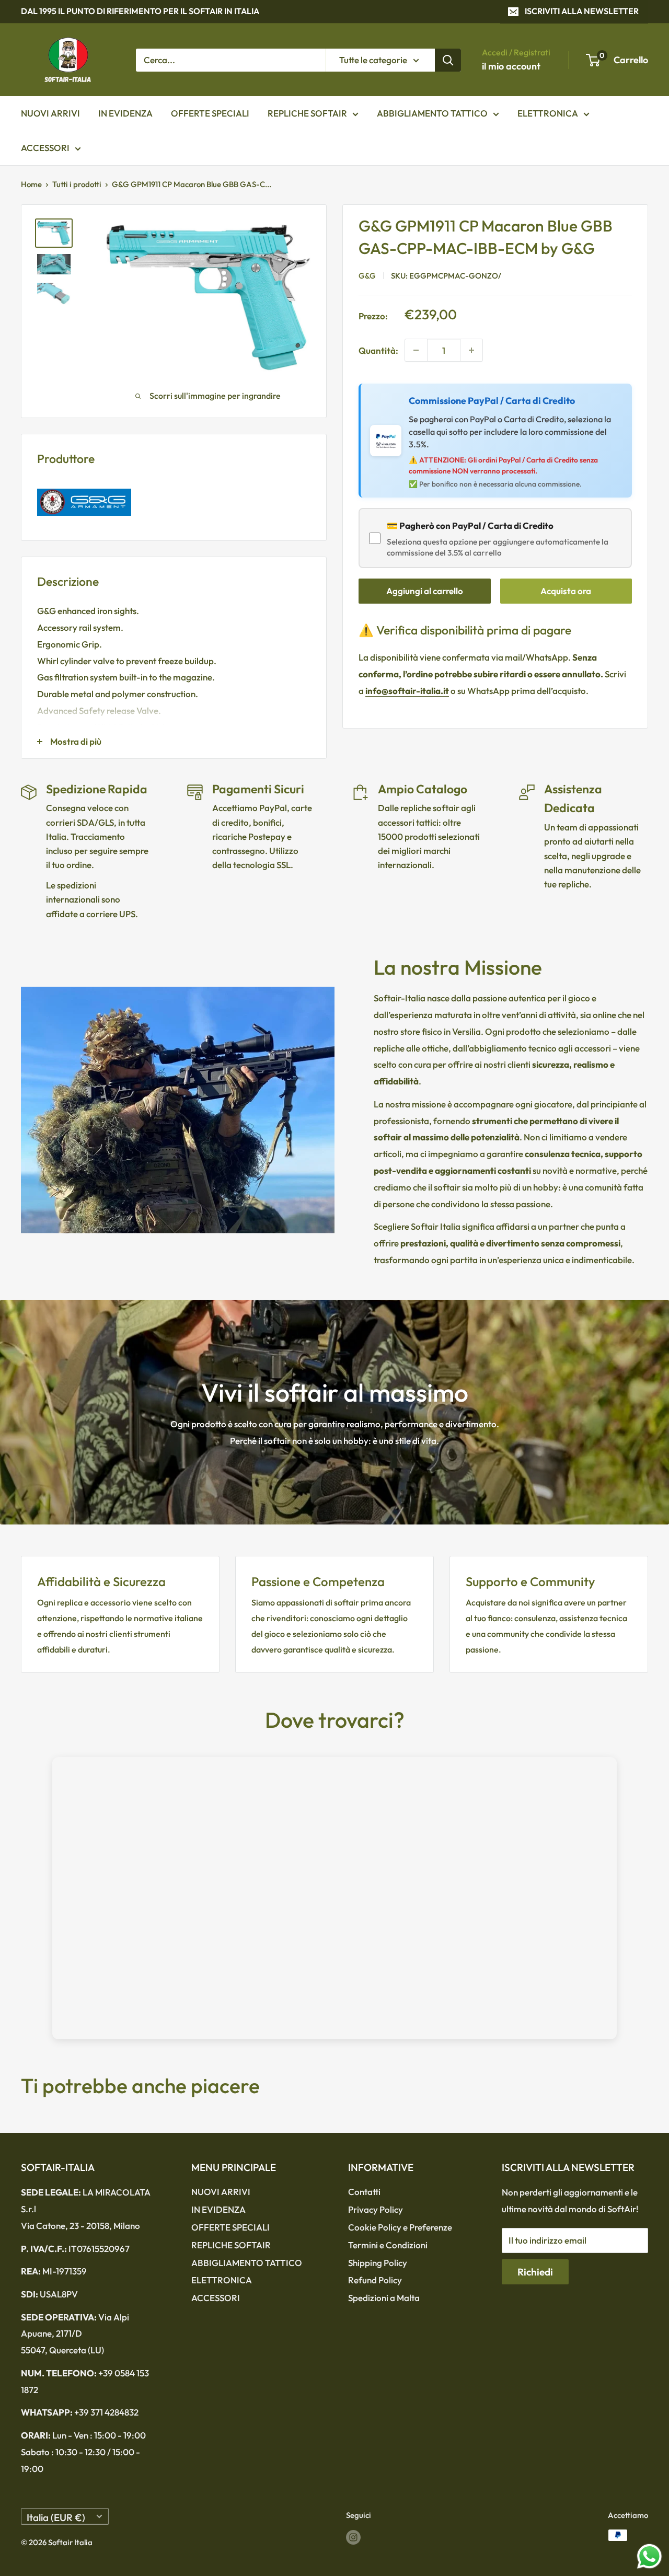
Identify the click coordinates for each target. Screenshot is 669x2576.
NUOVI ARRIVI (50, 113)
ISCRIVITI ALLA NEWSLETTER (582, 11)
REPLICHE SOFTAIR (307, 113)
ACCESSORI (45, 148)
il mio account (511, 66)
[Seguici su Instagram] (353, 2537)
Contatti (364, 2192)
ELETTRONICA (548, 113)
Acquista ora (566, 591)
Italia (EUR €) (56, 2517)
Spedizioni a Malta (384, 2298)
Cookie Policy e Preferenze (400, 2227)
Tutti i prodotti (77, 184)
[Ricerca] (448, 60)
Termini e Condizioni (388, 2245)
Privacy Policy (376, 2209)
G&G (367, 275)
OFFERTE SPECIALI (210, 113)
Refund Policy (375, 2280)
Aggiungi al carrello (425, 591)
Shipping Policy (378, 2263)
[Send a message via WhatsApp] (649, 2556)
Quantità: (378, 350)
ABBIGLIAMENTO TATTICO (432, 113)
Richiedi (535, 2272)
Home (31, 184)
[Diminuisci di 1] (416, 350)
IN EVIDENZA (125, 113)
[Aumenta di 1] (471, 350)
